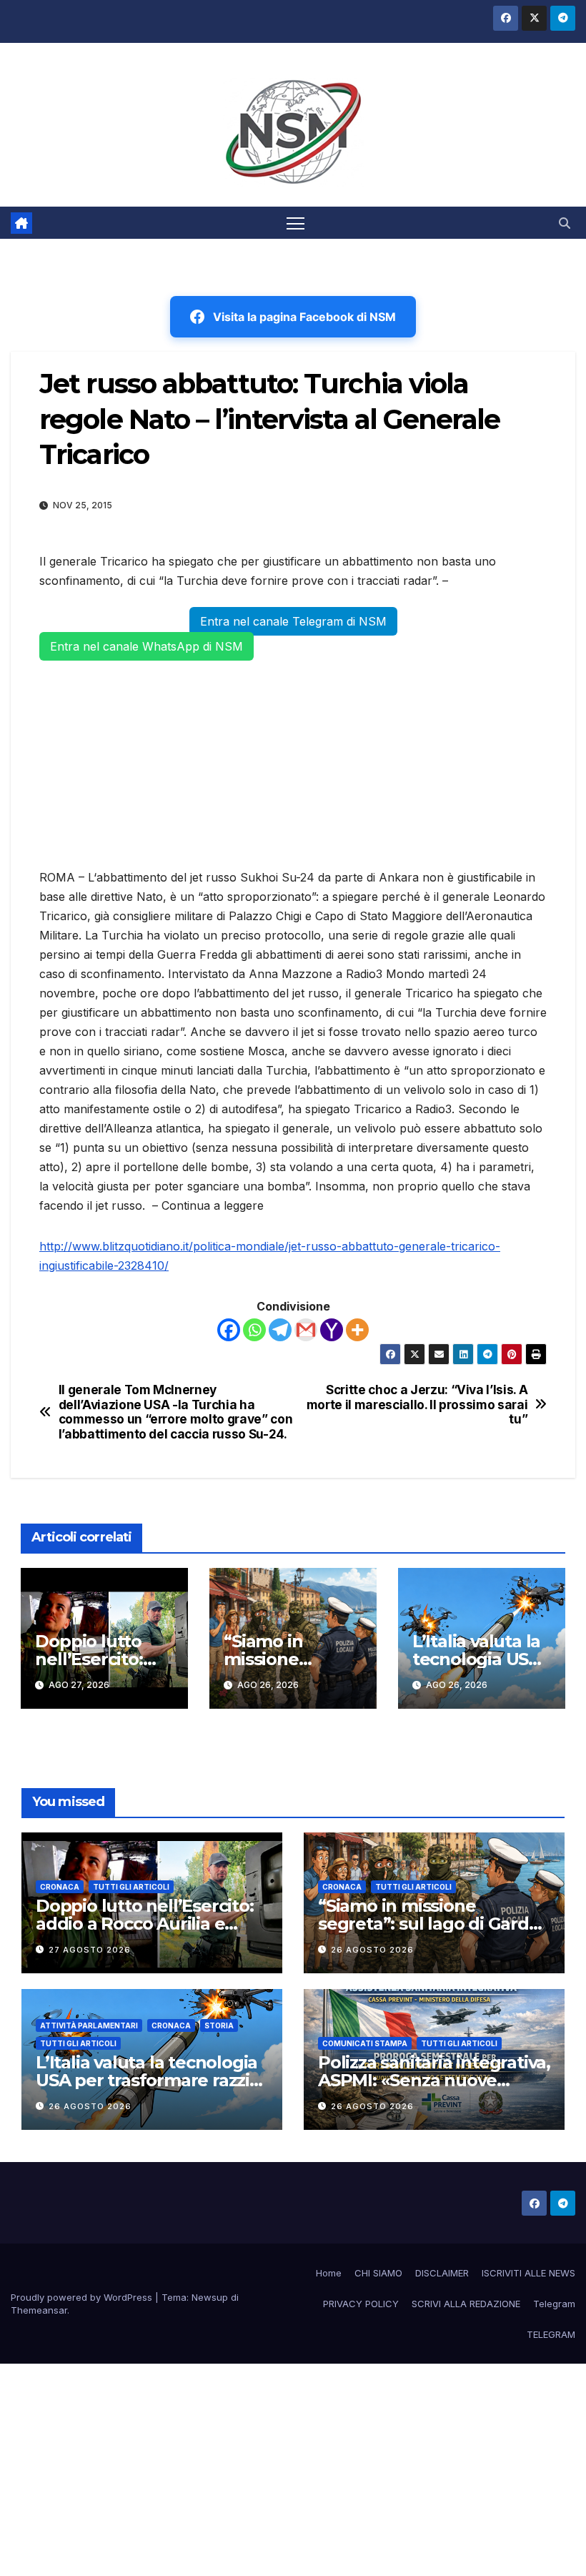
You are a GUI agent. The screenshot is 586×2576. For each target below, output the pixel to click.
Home (329, 2273)
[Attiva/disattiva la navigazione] (296, 223)
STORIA (219, 2025)
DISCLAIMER (442, 2273)
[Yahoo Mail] (332, 1330)
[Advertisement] (293, 762)
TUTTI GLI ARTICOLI (131, 1887)
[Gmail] (306, 1330)
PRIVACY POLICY (361, 2304)
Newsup (210, 2297)
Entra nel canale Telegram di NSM (293, 621)
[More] (357, 1330)
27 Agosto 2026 (90, 1950)
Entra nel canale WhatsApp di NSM (146, 646)
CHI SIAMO (378, 2273)
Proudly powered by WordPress (83, 2297)
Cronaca (60, 1887)
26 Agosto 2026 (372, 1950)
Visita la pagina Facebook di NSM (304, 317)
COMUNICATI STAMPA (365, 2043)
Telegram (554, 2304)
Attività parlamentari (89, 2025)
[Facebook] (229, 1330)
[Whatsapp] (254, 1330)
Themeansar (39, 2310)
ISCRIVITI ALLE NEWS (528, 2273)
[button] (565, 223)
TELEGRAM (551, 2334)
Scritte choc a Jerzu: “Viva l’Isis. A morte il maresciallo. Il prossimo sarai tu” (417, 1405)
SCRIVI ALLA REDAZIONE (466, 2304)
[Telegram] (280, 1330)
